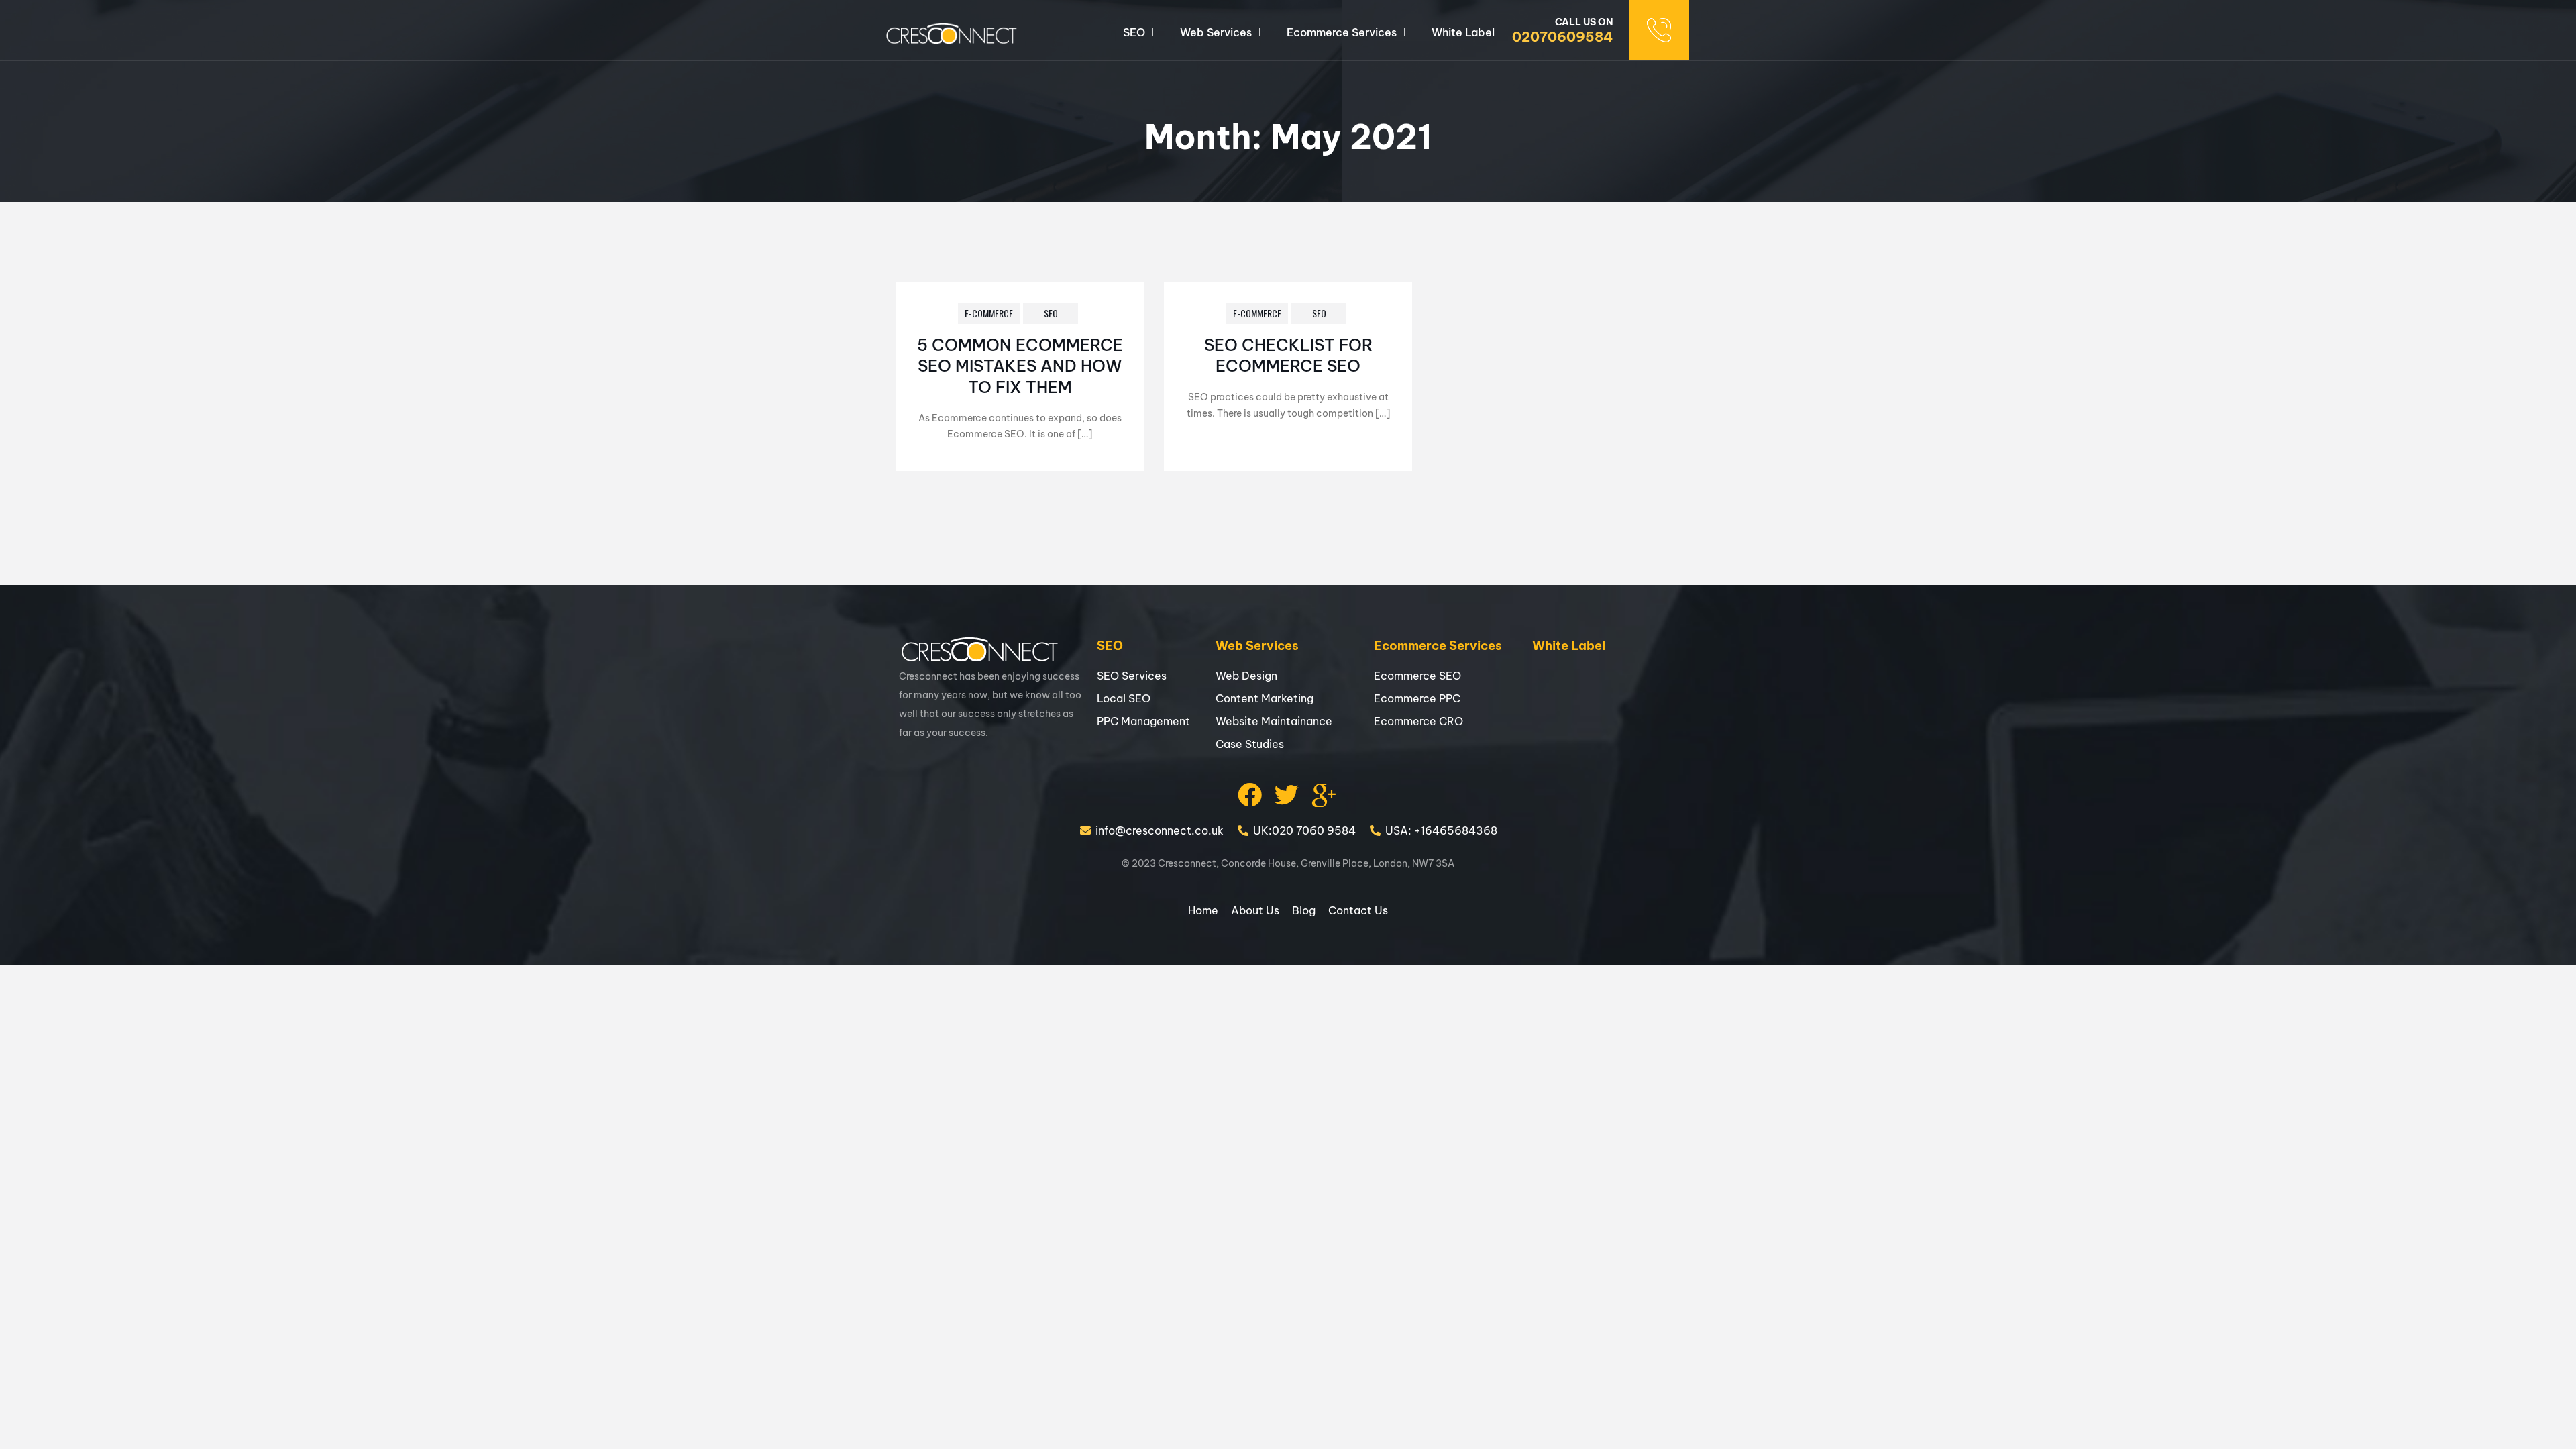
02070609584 (1562, 37)
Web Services (1216, 32)
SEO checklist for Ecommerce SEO (1288, 355)
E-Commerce (989, 313)
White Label (1463, 32)
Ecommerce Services (1342, 32)
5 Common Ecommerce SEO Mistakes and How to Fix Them (1020, 366)
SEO (1134, 32)
